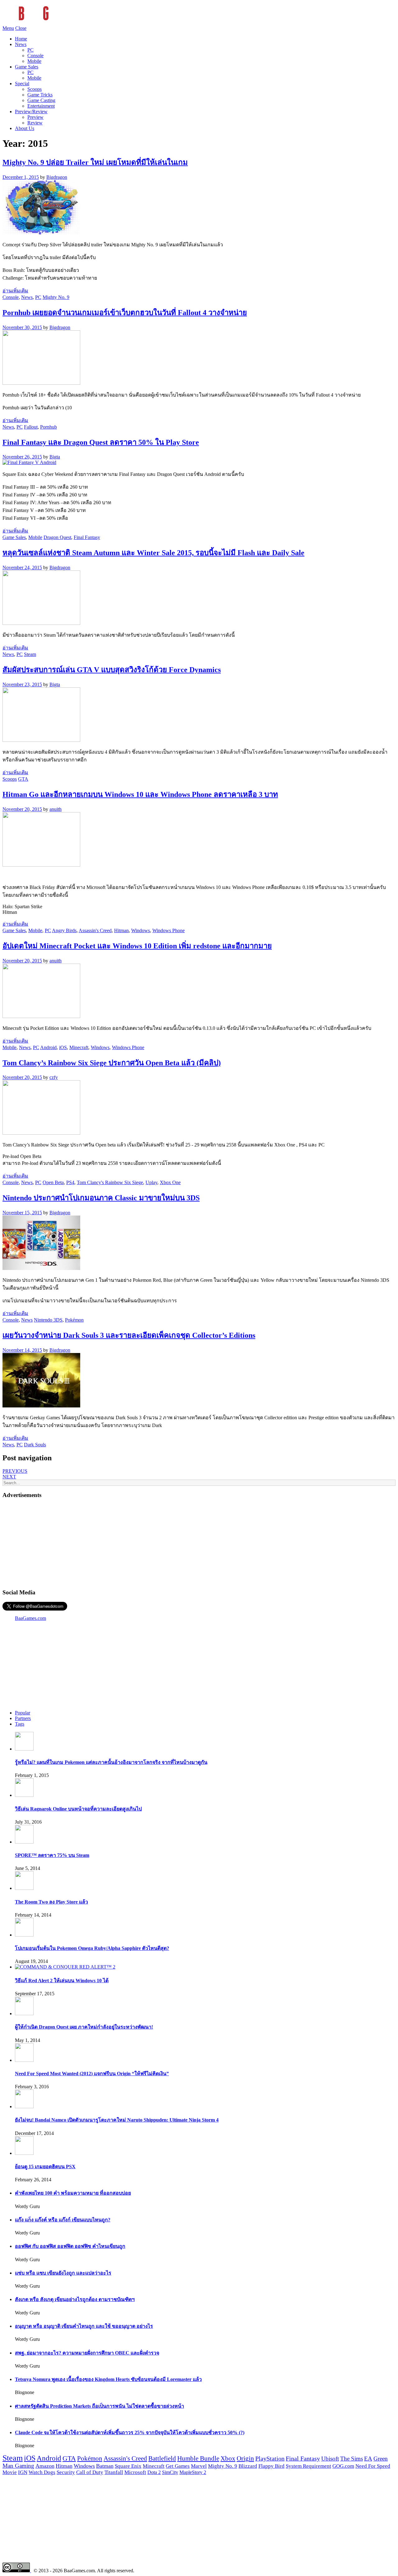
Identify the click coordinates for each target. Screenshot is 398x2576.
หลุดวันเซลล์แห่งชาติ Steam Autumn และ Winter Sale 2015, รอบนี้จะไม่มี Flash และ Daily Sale (153, 553)
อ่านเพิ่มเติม (15, 291)
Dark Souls (35, 1445)
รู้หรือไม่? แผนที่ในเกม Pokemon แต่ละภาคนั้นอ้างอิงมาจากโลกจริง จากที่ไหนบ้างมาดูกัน (111, 1762)
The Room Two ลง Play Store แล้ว (51, 1902)
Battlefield (162, 2458)
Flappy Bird (271, 2466)
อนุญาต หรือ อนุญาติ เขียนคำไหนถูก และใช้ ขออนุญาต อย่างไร (84, 2326)
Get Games (178, 2466)
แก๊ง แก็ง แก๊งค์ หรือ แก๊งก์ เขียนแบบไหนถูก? (63, 2220)
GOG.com (343, 2466)
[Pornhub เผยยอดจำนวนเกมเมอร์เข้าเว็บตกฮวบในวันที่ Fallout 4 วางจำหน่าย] (41, 383)
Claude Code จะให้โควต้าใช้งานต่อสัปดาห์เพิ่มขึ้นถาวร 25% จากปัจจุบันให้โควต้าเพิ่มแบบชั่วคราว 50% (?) (130, 2432)
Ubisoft (330, 2459)
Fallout (31, 427)
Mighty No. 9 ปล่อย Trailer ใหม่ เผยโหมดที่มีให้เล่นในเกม (95, 162)
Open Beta (53, 1182)
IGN (23, 2472)
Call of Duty (90, 2472)
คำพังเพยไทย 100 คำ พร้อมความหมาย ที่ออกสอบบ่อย (73, 2193)
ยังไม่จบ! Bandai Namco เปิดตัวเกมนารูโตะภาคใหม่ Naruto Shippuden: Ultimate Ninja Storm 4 (117, 2120)
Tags (20, 1724)
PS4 (70, 1182)
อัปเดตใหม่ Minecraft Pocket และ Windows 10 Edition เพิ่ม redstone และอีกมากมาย (137, 946)
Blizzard (248, 2466)
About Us (25, 128)
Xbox (228, 2458)
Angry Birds (64, 930)
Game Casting (41, 100)
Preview (35, 117)
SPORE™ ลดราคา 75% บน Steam (52, 1855)
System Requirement (308, 2466)
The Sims (352, 2459)
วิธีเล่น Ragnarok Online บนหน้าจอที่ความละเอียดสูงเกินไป (78, 1809)
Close (21, 28)
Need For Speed (373, 2466)
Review (35, 123)
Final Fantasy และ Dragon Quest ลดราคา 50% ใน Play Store (101, 442)
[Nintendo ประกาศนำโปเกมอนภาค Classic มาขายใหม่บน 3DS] (41, 1268)
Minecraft (79, 1047)
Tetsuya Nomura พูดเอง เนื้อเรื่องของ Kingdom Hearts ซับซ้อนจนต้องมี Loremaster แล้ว (108, 2379)
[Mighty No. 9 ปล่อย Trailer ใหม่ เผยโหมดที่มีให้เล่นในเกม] (41, 233)
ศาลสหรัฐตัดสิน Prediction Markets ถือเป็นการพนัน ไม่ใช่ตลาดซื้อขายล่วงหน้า (99, 2406)
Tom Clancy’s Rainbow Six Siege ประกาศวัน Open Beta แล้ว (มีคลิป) (112, 1063)
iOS (63, 1047)
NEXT (9, 1477)
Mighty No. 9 (56, 297)
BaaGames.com (30, 1618)
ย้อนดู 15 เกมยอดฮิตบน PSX (45, 2167)
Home (21, 39)
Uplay (151, 1182)
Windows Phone (169, 930)
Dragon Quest (57, 537)
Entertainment (41, 106)
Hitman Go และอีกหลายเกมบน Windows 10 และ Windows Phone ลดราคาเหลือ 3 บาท (140, 794)
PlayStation (270, 2458)
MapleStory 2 (193, 2472)
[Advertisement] (199, 1543)
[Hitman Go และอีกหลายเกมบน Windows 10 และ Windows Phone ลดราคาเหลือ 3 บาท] (41, 865)
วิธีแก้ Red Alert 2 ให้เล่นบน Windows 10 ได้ (62, 1981)
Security (66, 2472)
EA (368, 2459)
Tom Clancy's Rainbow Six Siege (110, 1182)
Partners (23, 1718)
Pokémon (74, 1320)
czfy (54, 1077)
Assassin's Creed (95, 930)
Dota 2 (154, 2472)
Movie (10, 2472)
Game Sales (27, 67)
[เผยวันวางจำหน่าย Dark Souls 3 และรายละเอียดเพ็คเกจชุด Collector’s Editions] (41, 1406)
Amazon (45, 2466)
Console (35, 56)
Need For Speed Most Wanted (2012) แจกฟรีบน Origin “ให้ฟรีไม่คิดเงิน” (92, 2074)
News (21, 44)
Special (22, 84)
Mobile (34, 61)
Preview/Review (31, 112)
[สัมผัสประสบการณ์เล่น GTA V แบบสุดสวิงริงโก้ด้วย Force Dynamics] (41, 740)
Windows (141, 930)
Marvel (199, 2466)
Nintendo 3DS (48, 1320)
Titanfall (114, 2472)
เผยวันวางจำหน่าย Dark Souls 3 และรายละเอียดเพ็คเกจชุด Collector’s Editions (129, 1335)
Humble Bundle (198, 2458)
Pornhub (49, 427)
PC (30, 50)
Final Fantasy (87, 537)
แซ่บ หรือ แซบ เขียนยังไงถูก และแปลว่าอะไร (63, 2273)
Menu (8, 28)
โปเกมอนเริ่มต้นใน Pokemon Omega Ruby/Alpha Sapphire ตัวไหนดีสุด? (92, 1948)
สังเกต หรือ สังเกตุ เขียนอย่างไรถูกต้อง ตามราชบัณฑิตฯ (75, 2299)
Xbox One (170, 1182)
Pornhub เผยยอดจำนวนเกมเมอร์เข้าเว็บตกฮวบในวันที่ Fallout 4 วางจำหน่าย (125, 313)
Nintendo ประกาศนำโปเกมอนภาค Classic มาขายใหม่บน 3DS (101, 1198)
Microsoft (135, 2472)
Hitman (121, 930)
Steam (30, 654)
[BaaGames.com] (58, 23)
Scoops (35, 89)
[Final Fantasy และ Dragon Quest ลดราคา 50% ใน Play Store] (29, 462)
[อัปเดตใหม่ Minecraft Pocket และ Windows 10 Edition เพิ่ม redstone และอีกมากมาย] (41, 1016)
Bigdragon (57, 177)
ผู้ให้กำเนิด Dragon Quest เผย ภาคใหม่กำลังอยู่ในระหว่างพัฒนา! (84, 2027)
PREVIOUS (15, 1471)
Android (48, 1047)
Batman (105, 2466)
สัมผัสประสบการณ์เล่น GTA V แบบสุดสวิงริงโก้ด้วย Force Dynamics (112, 670)
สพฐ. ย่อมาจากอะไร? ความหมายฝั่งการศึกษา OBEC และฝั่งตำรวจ (87, 2353)
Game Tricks (40, 95)
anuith (56, 809)
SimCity (170, 2472)
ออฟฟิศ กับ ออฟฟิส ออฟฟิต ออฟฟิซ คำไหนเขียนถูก (70, 2246)
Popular (23, 1713)
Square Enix (128, 2466)
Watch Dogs (42, 2472)
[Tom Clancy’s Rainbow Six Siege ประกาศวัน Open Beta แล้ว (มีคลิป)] (41, 1133)
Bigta (55, 457)
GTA (23, 779)
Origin (245, 2458)
